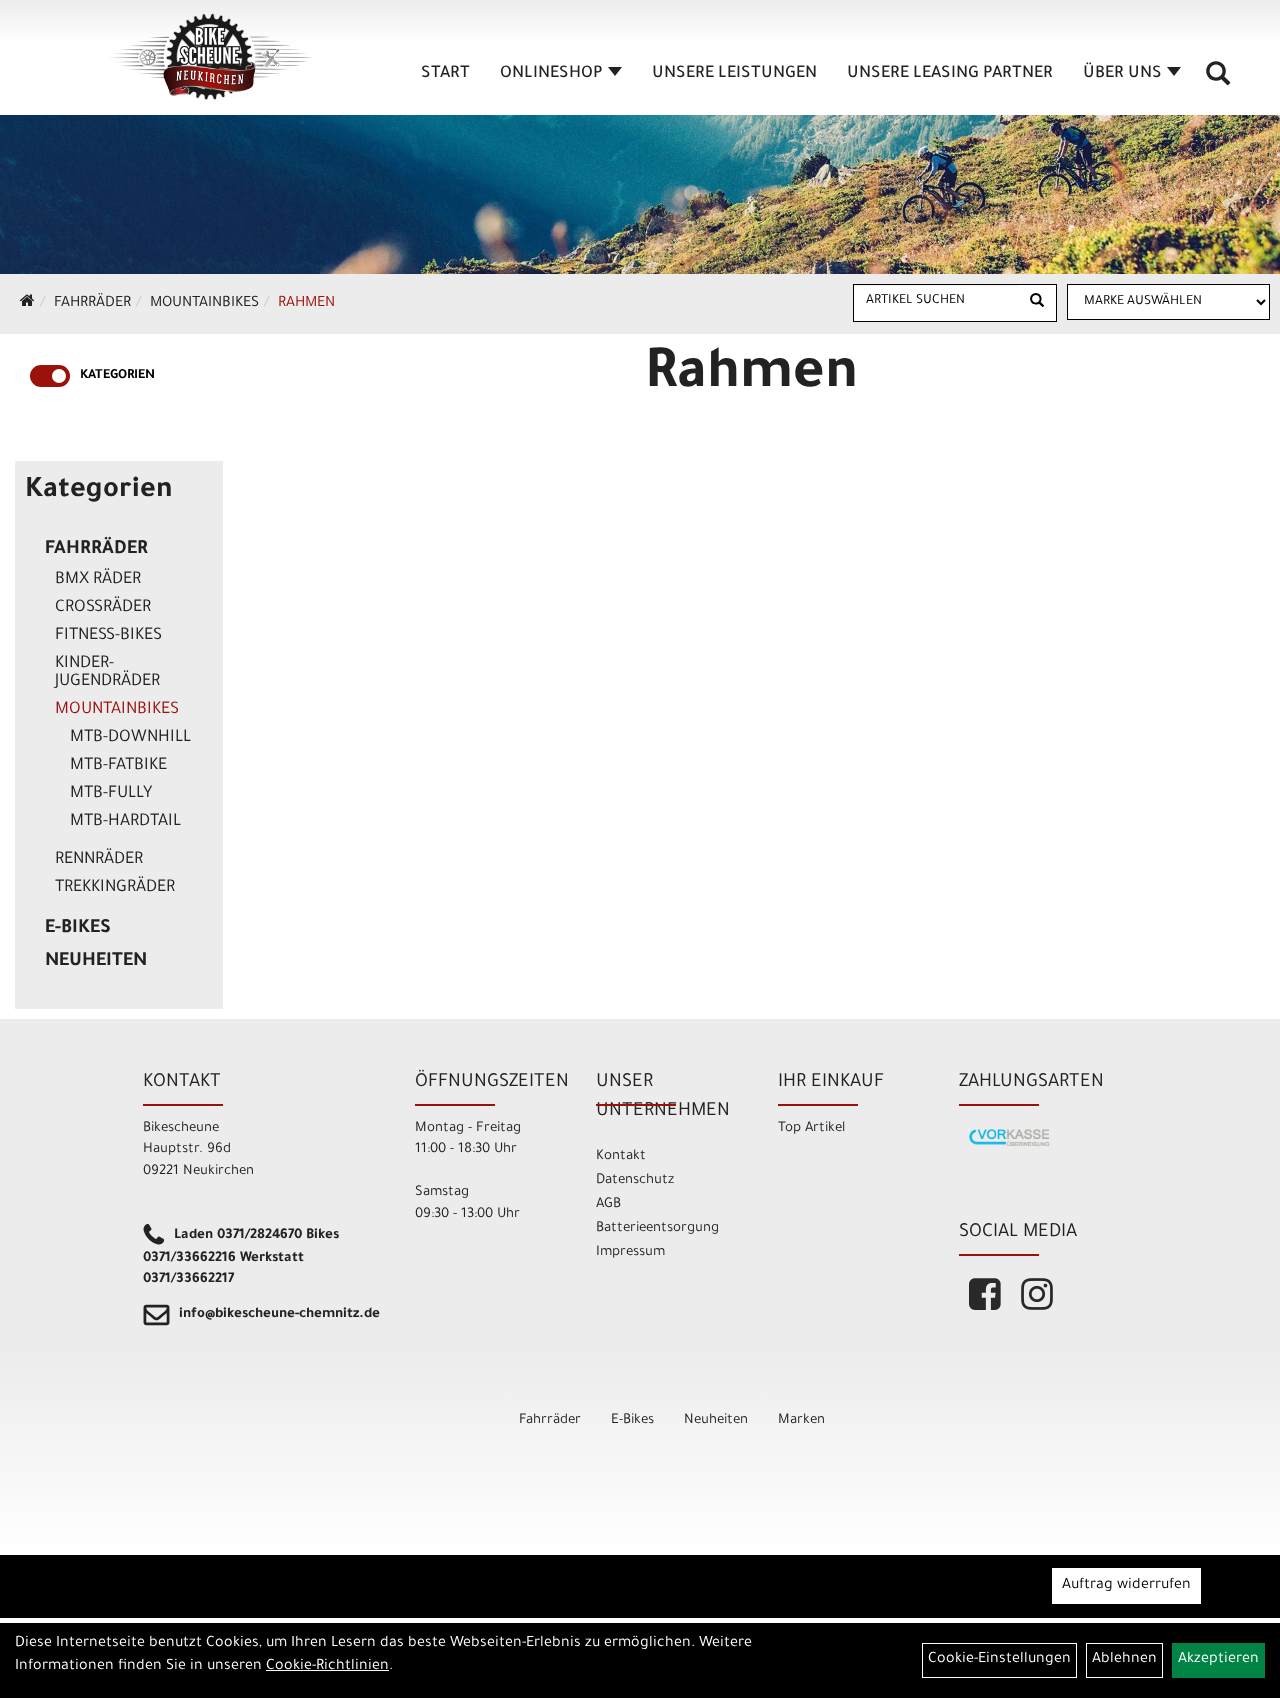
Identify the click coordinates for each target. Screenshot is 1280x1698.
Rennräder (99, 860)
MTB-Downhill (130, 738)
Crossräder (103, 608)
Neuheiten (96, 962)
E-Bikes (78, 929)
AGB (608, 1204)
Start (445, 74)
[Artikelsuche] (1218, 81)
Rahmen (306, 304)
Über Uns (1122, 74)
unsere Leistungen (734, 74)
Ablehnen (1124, 1660)
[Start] (27, 304)
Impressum (630, 1252)
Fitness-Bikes (108, 636)
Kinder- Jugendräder (107, 673)
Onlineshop (551, 74)
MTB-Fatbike (118, 766)
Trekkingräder (115, 888)
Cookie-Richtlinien (327, 1667)
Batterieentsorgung (657, 1228)
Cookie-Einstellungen (999, 1660)
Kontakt (621, 1156)
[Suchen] (1037, 303)
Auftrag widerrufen (1126, 1586)
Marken (801, 1420)
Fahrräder (92, 304)
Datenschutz (635, 1180)
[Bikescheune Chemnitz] (210, 57)
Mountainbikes (204, 304)
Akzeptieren (1218, 1660)
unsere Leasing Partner (950, 74)
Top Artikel (811, 1128)
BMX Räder (98, 580)
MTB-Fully (111, 794)
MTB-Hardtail (125, 822)
